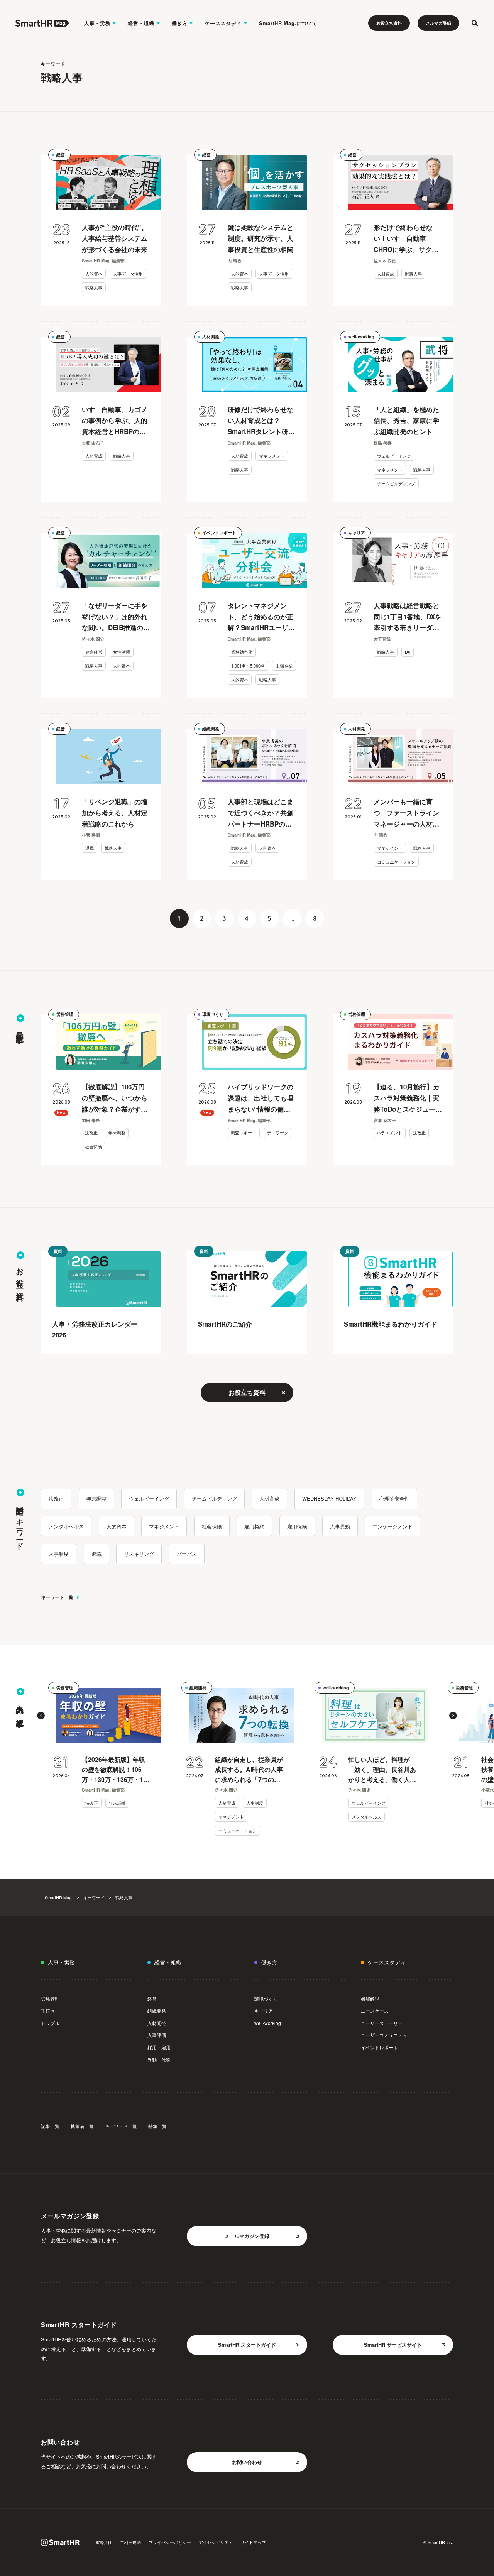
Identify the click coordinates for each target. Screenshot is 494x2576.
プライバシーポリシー (170, 2542)
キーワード (94, 1897)
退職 (90, 848)
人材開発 (211, 337)
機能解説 (370, 1999)
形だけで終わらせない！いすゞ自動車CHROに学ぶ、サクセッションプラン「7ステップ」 (406, 239)
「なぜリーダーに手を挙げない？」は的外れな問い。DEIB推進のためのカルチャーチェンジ (116, 617)
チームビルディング (396, 483)
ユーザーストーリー (382, 2023)
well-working (361, 337)
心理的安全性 (394, 1498)
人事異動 (340, 1526)
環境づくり (213, 1014)
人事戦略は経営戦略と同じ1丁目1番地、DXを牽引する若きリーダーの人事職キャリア (408, 617)
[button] (41, 1716)
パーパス (187, 1554)
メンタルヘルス (66, 1526)
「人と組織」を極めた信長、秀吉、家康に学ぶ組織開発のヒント (406, 421)
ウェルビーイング (394, 456)
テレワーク (278, 1133)
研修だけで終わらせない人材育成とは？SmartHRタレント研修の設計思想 (261, 421)
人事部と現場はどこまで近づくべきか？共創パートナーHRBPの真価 (261, 813)
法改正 (91, 1133)
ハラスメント (389, 1133)
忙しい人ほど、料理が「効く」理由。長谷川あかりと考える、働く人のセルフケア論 (382, 1770)
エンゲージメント (392, 1526)
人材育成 (386, 274)
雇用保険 (297, 1526)
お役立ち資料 (389, 23)
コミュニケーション (396, 862)
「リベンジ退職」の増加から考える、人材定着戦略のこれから (115, 813)
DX (408, 652)
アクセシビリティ (216, 2542)
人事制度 (59, 1554)
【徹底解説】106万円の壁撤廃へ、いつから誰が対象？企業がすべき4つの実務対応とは (115, 1098)
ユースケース (375, 2011)
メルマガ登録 (438, 23)
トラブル (50, 2023)
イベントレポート (219, 533)
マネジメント (272, 456)
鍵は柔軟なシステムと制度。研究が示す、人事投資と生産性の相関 (261, 238)
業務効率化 (242, 652)
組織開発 (211, 729)
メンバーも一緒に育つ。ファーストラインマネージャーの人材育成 (406, 813)
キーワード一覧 (57, 1597)
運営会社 (103, 2542)
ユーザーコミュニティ (384, 2035)
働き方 (180, 23)
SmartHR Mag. (59, 1897)
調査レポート (244, 1133)
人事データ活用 (128, 274)
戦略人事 (94, 287)
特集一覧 (157, 2126)
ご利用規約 (130, 2542)
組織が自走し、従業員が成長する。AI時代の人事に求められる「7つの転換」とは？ (249, 1770)
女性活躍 (122, 652)
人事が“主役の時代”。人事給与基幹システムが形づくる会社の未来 (115, 238)
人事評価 (157, 2035)
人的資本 (94, 274)
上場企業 (284, 666)
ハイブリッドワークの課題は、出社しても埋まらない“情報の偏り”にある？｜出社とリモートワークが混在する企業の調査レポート (261, 1098)
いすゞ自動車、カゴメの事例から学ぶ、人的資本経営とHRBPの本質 (115, 421)
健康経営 (94, 652)
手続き (48, 2011)
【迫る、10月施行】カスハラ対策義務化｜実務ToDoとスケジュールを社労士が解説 (408, 1098)
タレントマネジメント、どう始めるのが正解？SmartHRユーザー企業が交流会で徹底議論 (261, 617)
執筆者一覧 (82, 2126)
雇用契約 (254, 1526)
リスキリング (139, 1554)
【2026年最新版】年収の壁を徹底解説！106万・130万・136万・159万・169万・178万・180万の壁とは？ (116, 1770)
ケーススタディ (223, 23)
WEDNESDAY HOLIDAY (329, 1498)
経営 (61, 155)
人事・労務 (97, 23)
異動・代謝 (159, 2060)
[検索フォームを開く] (475, 23)
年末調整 (117, 1133)
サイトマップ (253, 2542)
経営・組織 (141, 23)
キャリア (357, 533)
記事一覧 (50, 2126)
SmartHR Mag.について (288, 23)
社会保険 (93, 1147)
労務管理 (65, 1014)
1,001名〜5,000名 (248, 666)
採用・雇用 (159, 2047)
